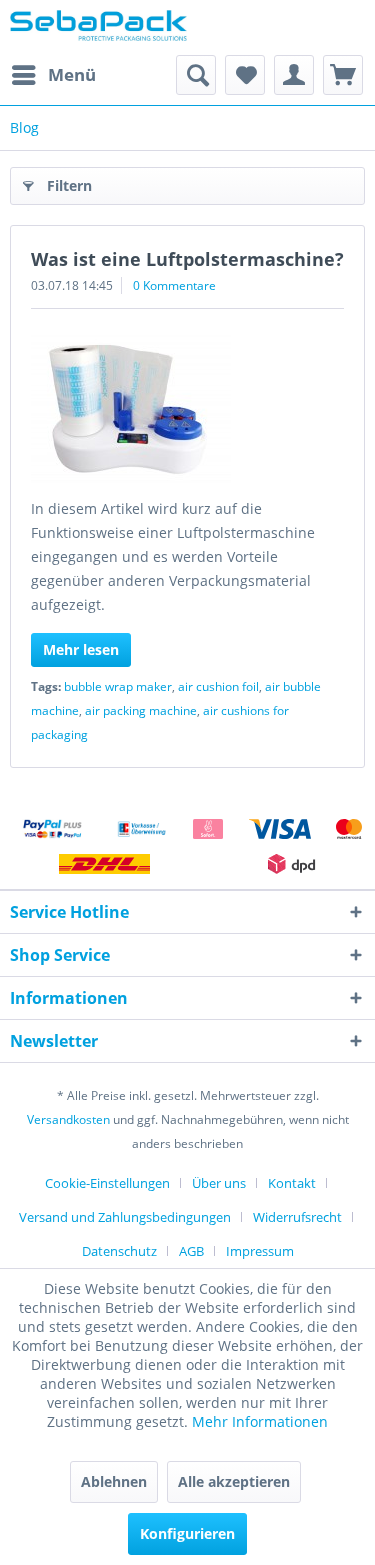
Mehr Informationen (260, 1421)
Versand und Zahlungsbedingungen (125, 1217)
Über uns (219, 1183)
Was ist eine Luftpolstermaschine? (187, 259)
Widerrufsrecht (297, 1217)
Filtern (69, 185)
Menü (72, 74)
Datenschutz (119, 1251)
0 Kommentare (174, 285)
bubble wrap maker (118, 686)
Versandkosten (68, 1119)
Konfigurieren (187, 1533)
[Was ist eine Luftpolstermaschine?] (187, 408)
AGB (191, 1251)
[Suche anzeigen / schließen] (196, 75)
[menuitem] (53, 75)
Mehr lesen (81, 649)
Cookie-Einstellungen (107, 1183)
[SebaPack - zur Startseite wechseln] (99, 27)
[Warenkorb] (343, 75)
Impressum (260, 1251)
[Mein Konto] (294, 75)
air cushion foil (218, 686)
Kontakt (292, 1183)
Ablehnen (114, 1481)
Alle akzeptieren (234, 1481)
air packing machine (141, 710)
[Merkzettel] (245, 75)
